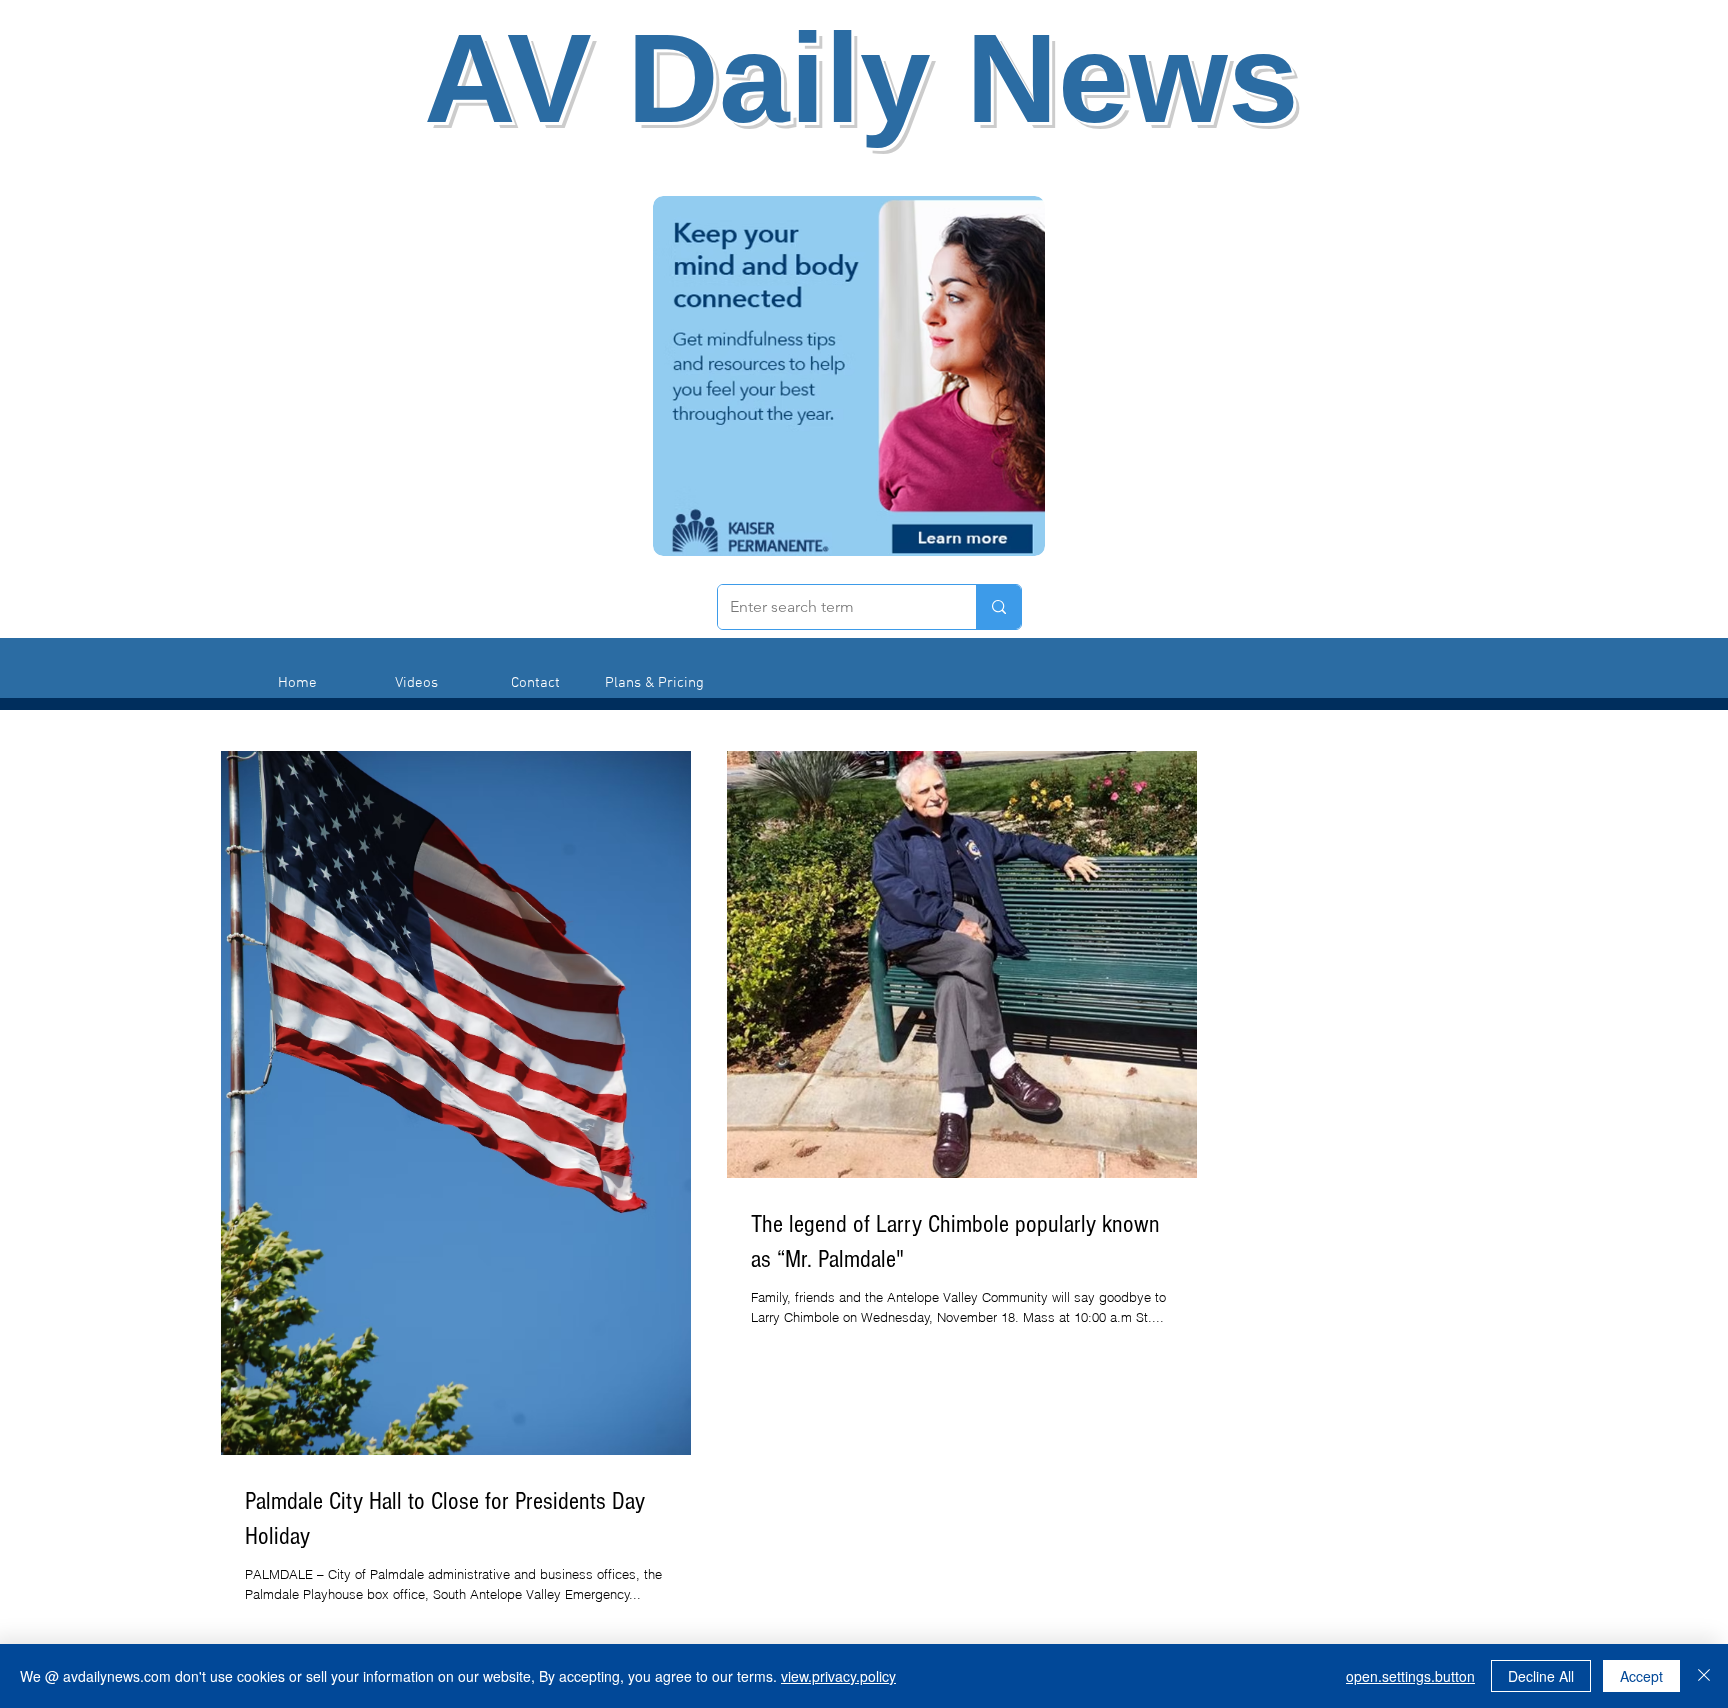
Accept (1641, 1676)
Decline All (1541, 1676)
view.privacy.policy (838, 1676)
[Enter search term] (998, 607)
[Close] (1704, 1676)
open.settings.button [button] (1410, 1676)
